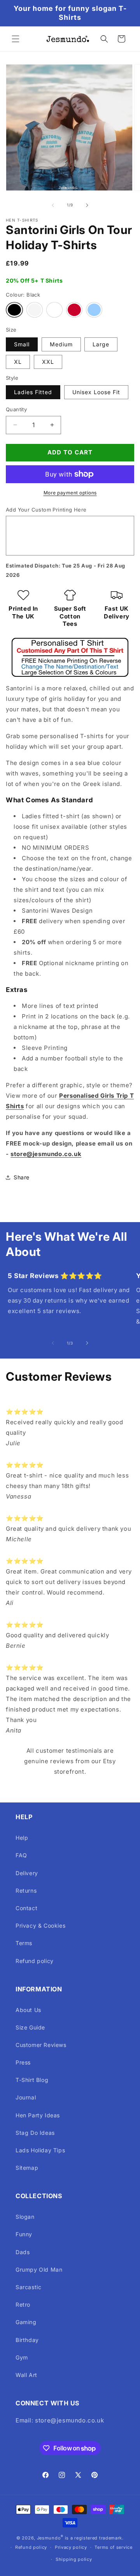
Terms (24, 1943)
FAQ (21, 1855)
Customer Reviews (41, 2045)
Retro (23, 2304)
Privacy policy (71, 2547)
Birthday (27, 2340)
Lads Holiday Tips (40, 2150)
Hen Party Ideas (38, 2115)
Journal (26, 2097)
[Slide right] (87, 205)
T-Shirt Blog (32, 2080)
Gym (22, 2357)
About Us (28, 2010)
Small (22, 344)
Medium (61, 344)
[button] (16, 39)
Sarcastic (28, 2287)
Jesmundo (49, 2538)
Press (23, 2062)
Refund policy (35, 1961)
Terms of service (113, 2547)
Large (101, 344)
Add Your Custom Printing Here (46, 510)
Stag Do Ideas (35, 2133)
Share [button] (22, 1177)
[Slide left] (53, 205)
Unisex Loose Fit (96, 392)
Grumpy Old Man (39, 2269)
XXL (48, 362)
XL (18, 362)
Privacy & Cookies (40, 1925)
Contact (26, 1908)
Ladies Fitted (33, 392)
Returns (26, 1891)
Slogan (25, 2217)
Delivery (27, 1873)
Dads (23, 2252)
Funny (24, 2234)
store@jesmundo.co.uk (46, 1154)
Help (22, 1838)
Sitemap (27, 2168)
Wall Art (26, 2375)
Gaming (26, 2322)
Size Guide (30, 2027)
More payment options (70, 493)
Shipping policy (74, 2559)
